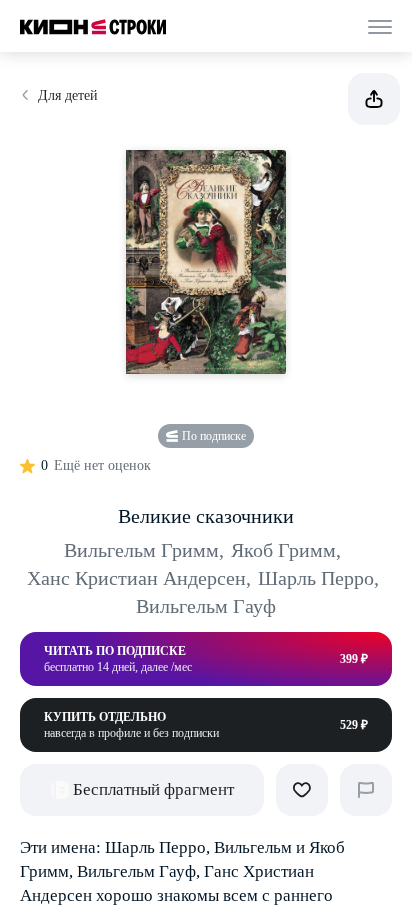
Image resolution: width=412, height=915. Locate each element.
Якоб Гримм (286, 550)
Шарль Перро (318, 578)
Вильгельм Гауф (206, 606)
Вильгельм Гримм (144, 550)
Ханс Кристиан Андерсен (139, 578)
